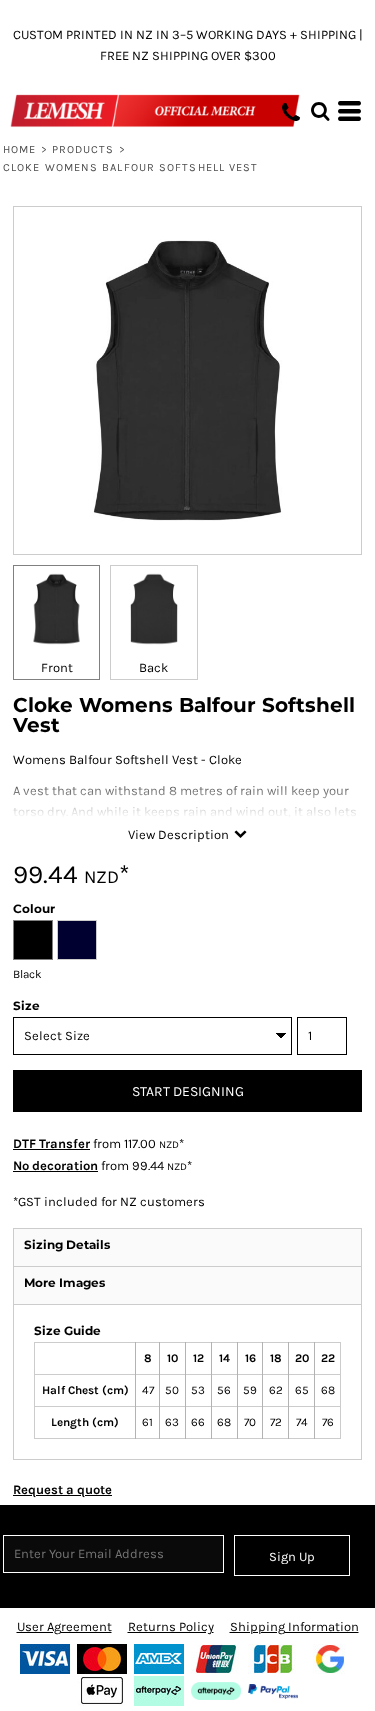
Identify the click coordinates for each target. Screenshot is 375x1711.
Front (57, 667)
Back (153, 667)
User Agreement (64, 1626)
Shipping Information (294, 1626)
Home (19, 149)
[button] (320, 111)
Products (83, 149)
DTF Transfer (51, 1143)
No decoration (55, 1165)
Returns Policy (171, 1626)
